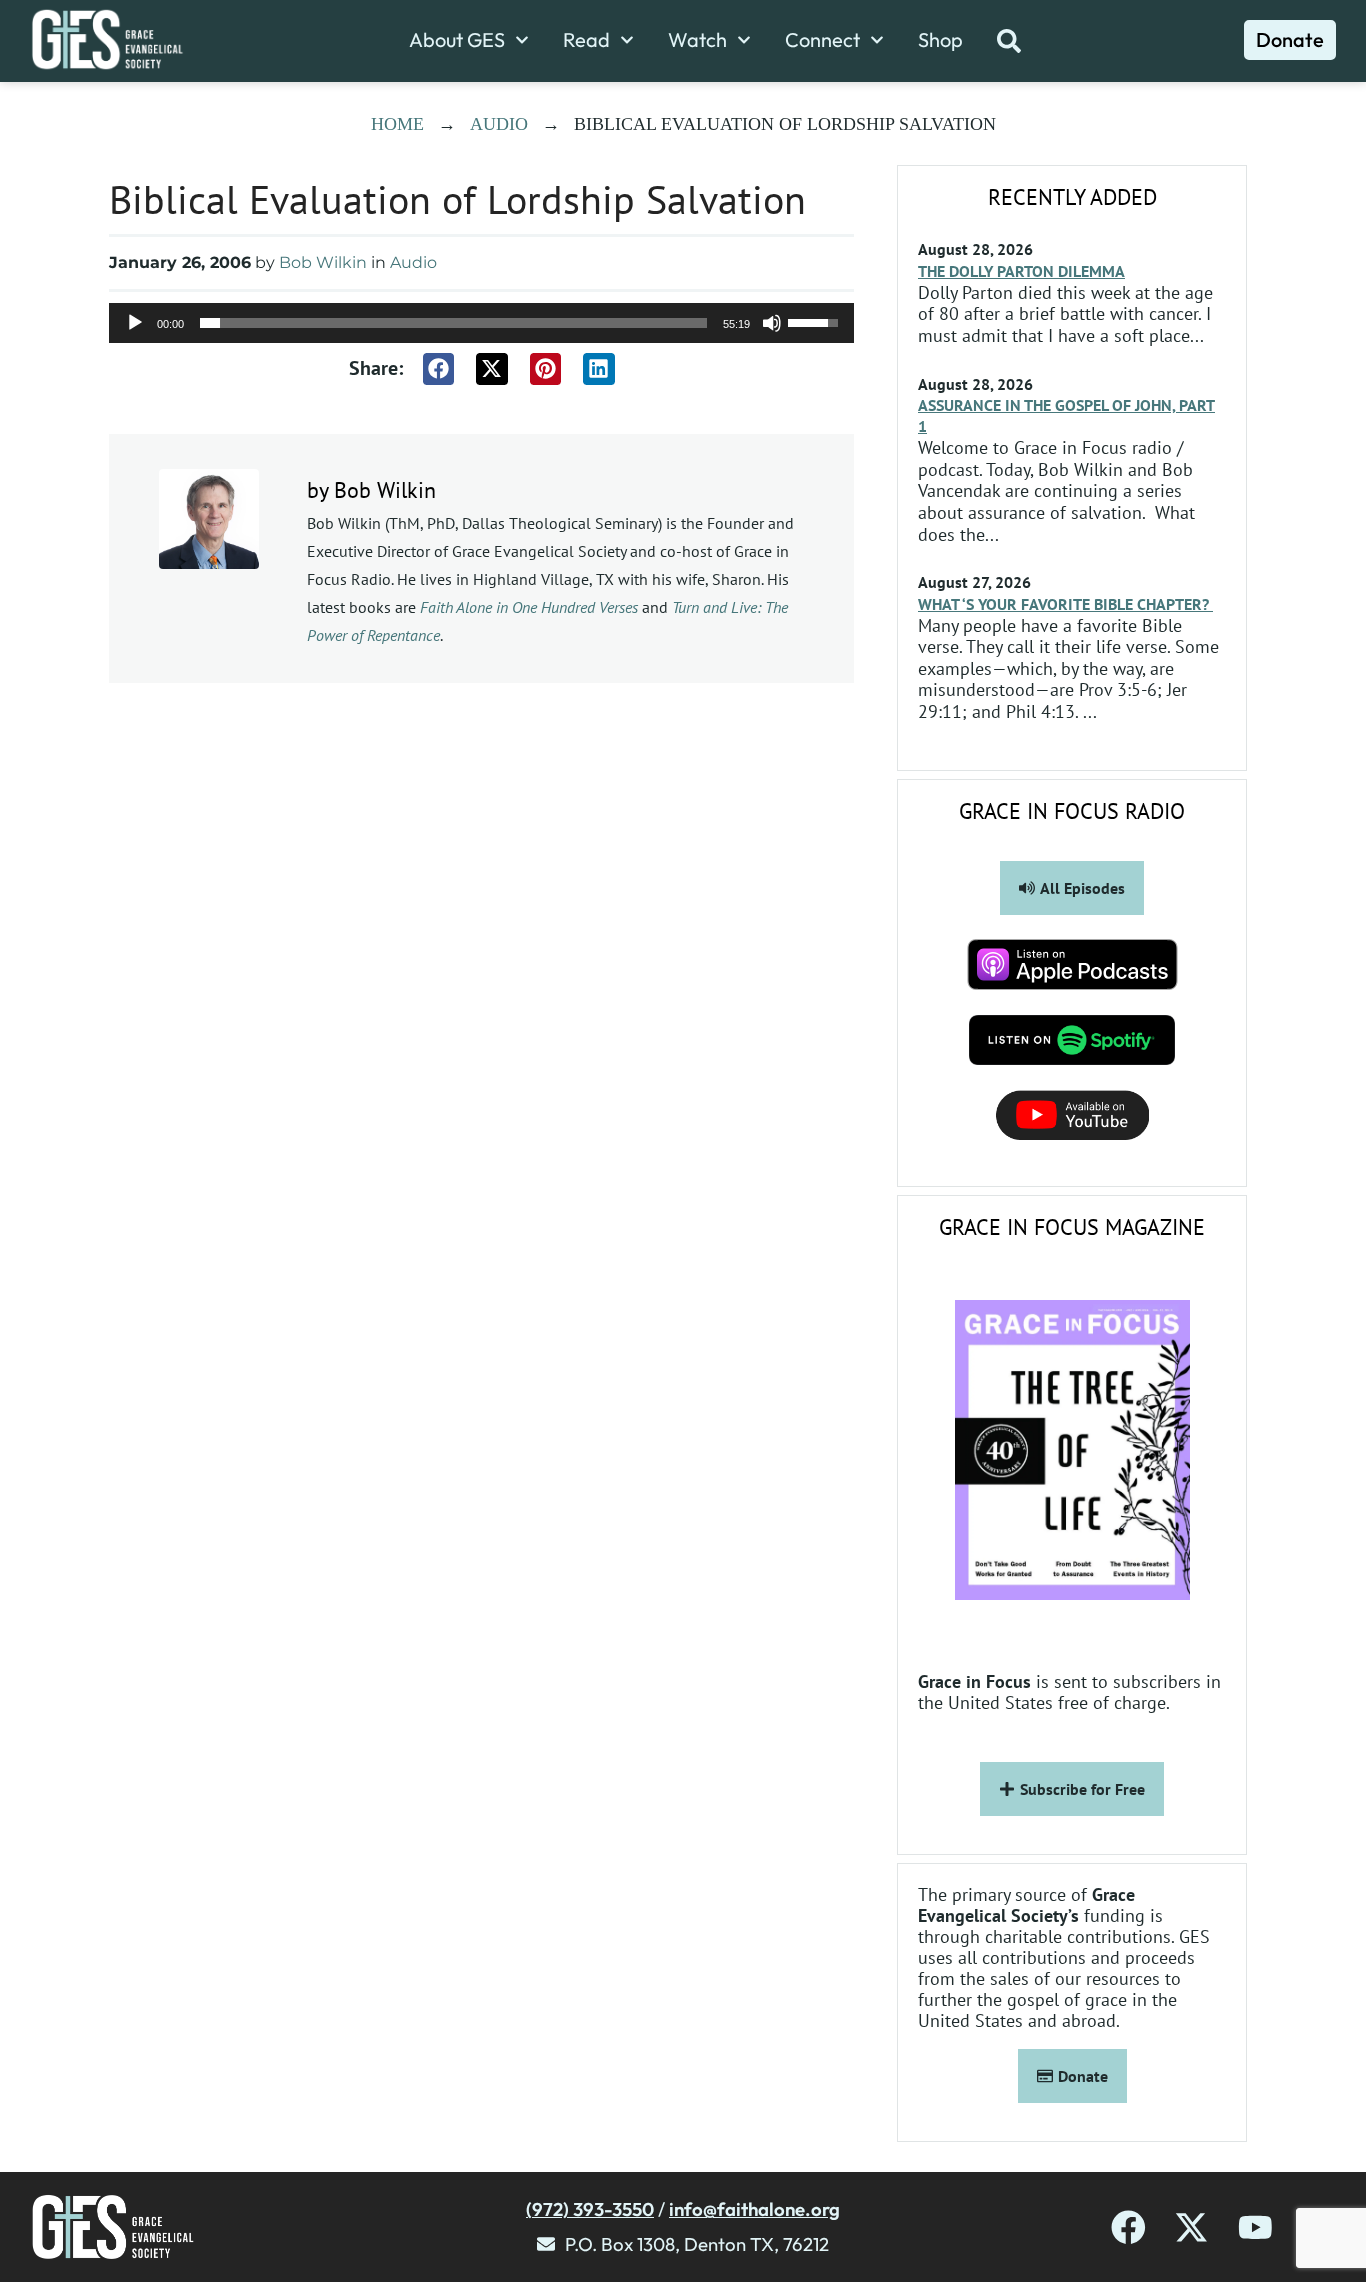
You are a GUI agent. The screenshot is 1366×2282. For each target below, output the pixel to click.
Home (397, 124)
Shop (940, 40)
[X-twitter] (1191, 2227)
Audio (499, 124)
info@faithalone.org (754, 2209)
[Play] (135, 323)
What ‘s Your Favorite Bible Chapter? (1065, 604)
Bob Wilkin (323, 262)
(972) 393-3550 (590, 2209)
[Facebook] (1128, 2227)
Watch (697, 40)
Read (586, 40)
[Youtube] (1255, 2227)
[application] (481, 323)
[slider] (453, 323)
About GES (457, 40)
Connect (822, 40)
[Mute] (772, 323)
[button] (439, 369)
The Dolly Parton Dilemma (1021, 271)
